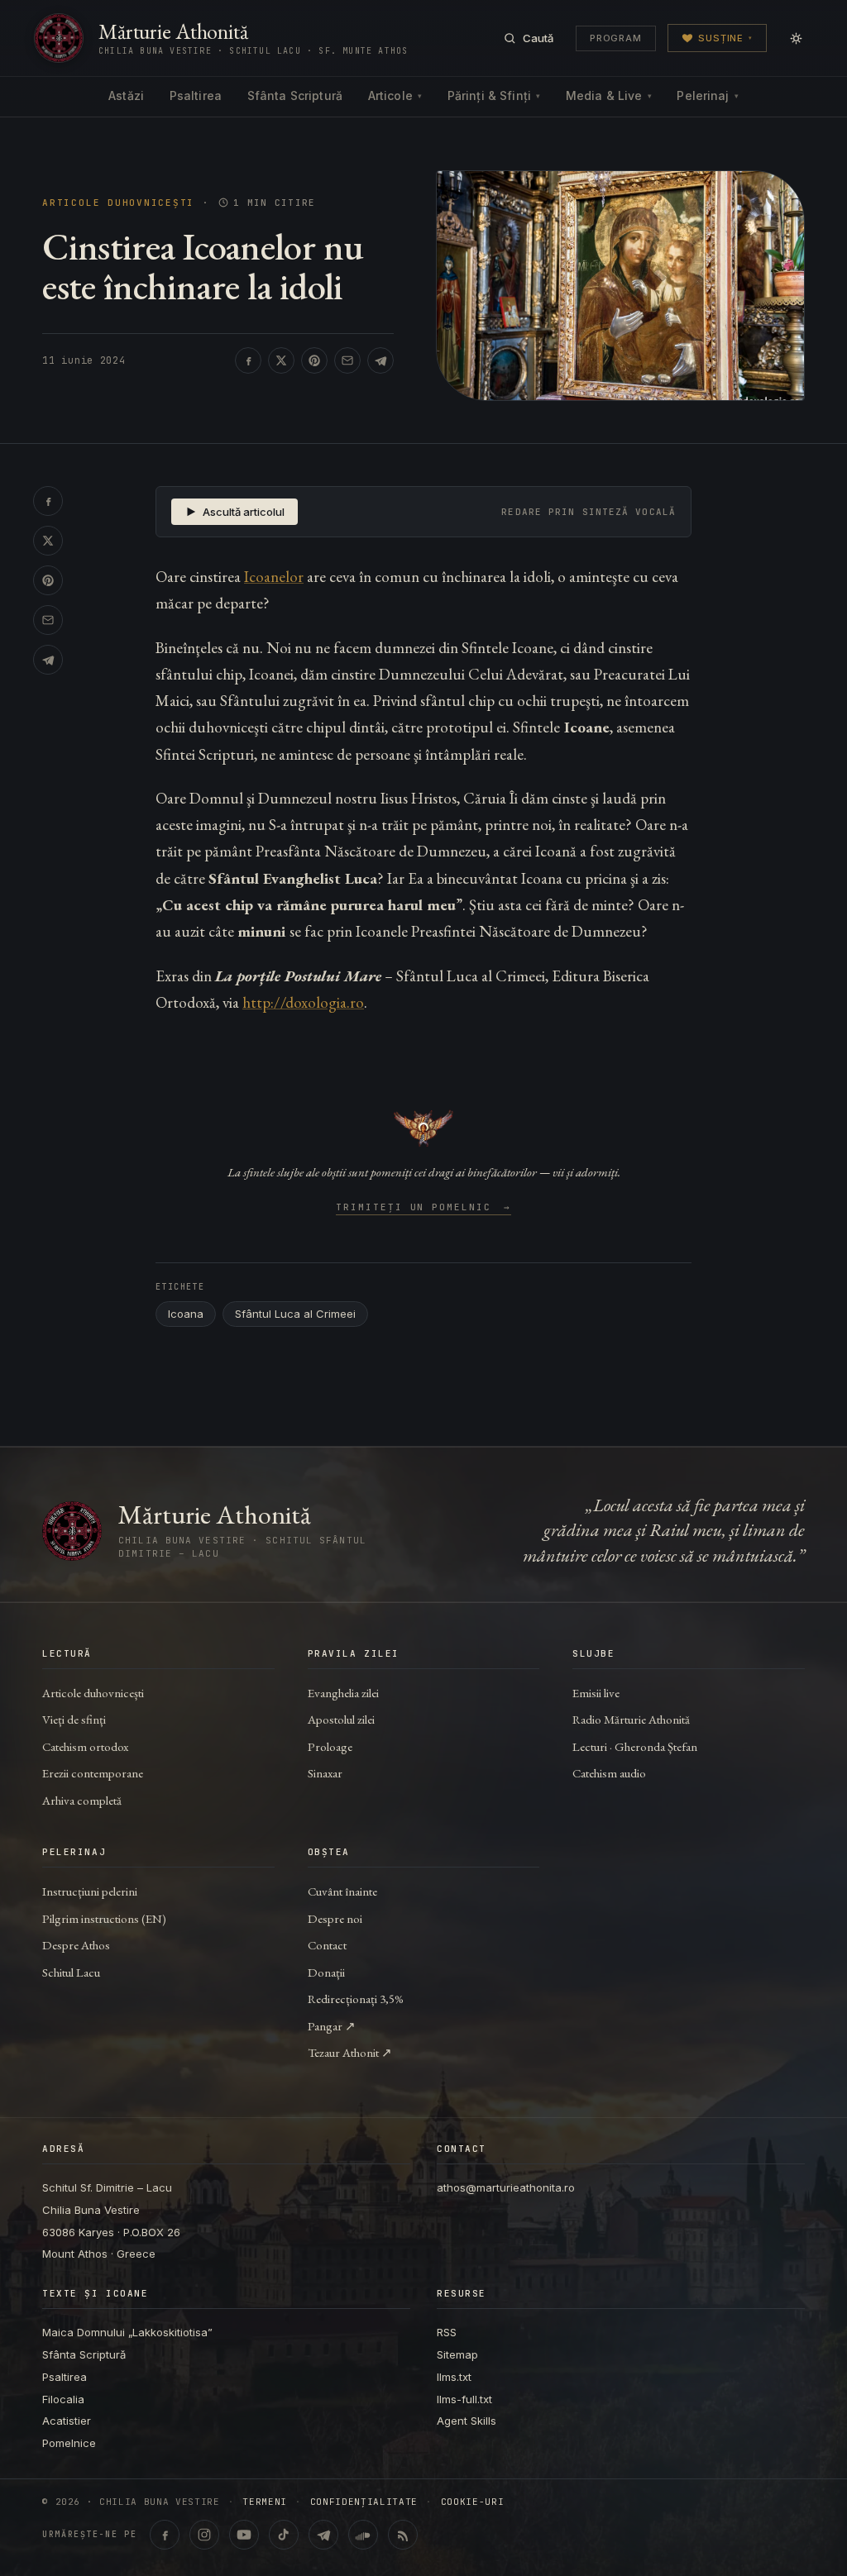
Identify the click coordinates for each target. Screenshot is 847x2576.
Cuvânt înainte (342, 1891)
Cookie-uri (473, 2502)
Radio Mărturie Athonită (631, 1719)
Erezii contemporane (93, 1773)
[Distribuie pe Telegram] (380, 360)
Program (616, 38)
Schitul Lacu (71, 1972)
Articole (395, 95)
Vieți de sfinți (74, 1719)
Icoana (186, 1314)
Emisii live (596, 1693)
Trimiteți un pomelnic (424, 1208)
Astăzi (126, 95)
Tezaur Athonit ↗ (350, 2052)
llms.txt (454, 2377)
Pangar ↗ (332, 2026)
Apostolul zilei (341, 1719)
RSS (447, 2332)
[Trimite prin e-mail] (347, 360)
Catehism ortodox (85, 1746)
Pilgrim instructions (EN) (104, 1918)
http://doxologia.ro (303, 1002)
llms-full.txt (464, 2399)
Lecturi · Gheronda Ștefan (635, 1746)
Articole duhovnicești (118, 203)
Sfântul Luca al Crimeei (295, 1314)
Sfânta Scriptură (295, 95)
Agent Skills (467, 2421)
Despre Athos (76, 1945)
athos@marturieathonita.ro (506, 2187)
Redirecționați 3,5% (356, 1999)
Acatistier (67, 2421)
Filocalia (63, 2399)
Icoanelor (274, 577)
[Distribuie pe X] (281, 360)
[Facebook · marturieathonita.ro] (165, 2535)
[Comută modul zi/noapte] (796, 38)
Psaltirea (196, 95)
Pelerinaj (707, 95)
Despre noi (335, 1918)
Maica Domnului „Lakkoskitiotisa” (127, 2332)
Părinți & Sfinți (494, 95)
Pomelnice (69, 2443)
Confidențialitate (364, 2502)
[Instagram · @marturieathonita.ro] (204, 2535)
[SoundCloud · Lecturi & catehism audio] (363, 2535)
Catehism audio (609, 1773)
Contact (327, 1945)
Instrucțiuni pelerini (90, 1891)
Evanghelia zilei (343, 1693)
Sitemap (457, 2354)
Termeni (265, 2502)
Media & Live (609, 95)
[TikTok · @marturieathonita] (284, 2535)
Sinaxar (325, 1773)
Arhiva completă (82, 1800)
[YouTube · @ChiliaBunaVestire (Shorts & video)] (244, 2535)
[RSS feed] (403, 2535)
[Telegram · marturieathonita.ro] (323, 2535)
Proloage (330, 1746)
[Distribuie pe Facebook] (248, 360)
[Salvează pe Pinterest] (314, 360)
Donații (326, 1972)
